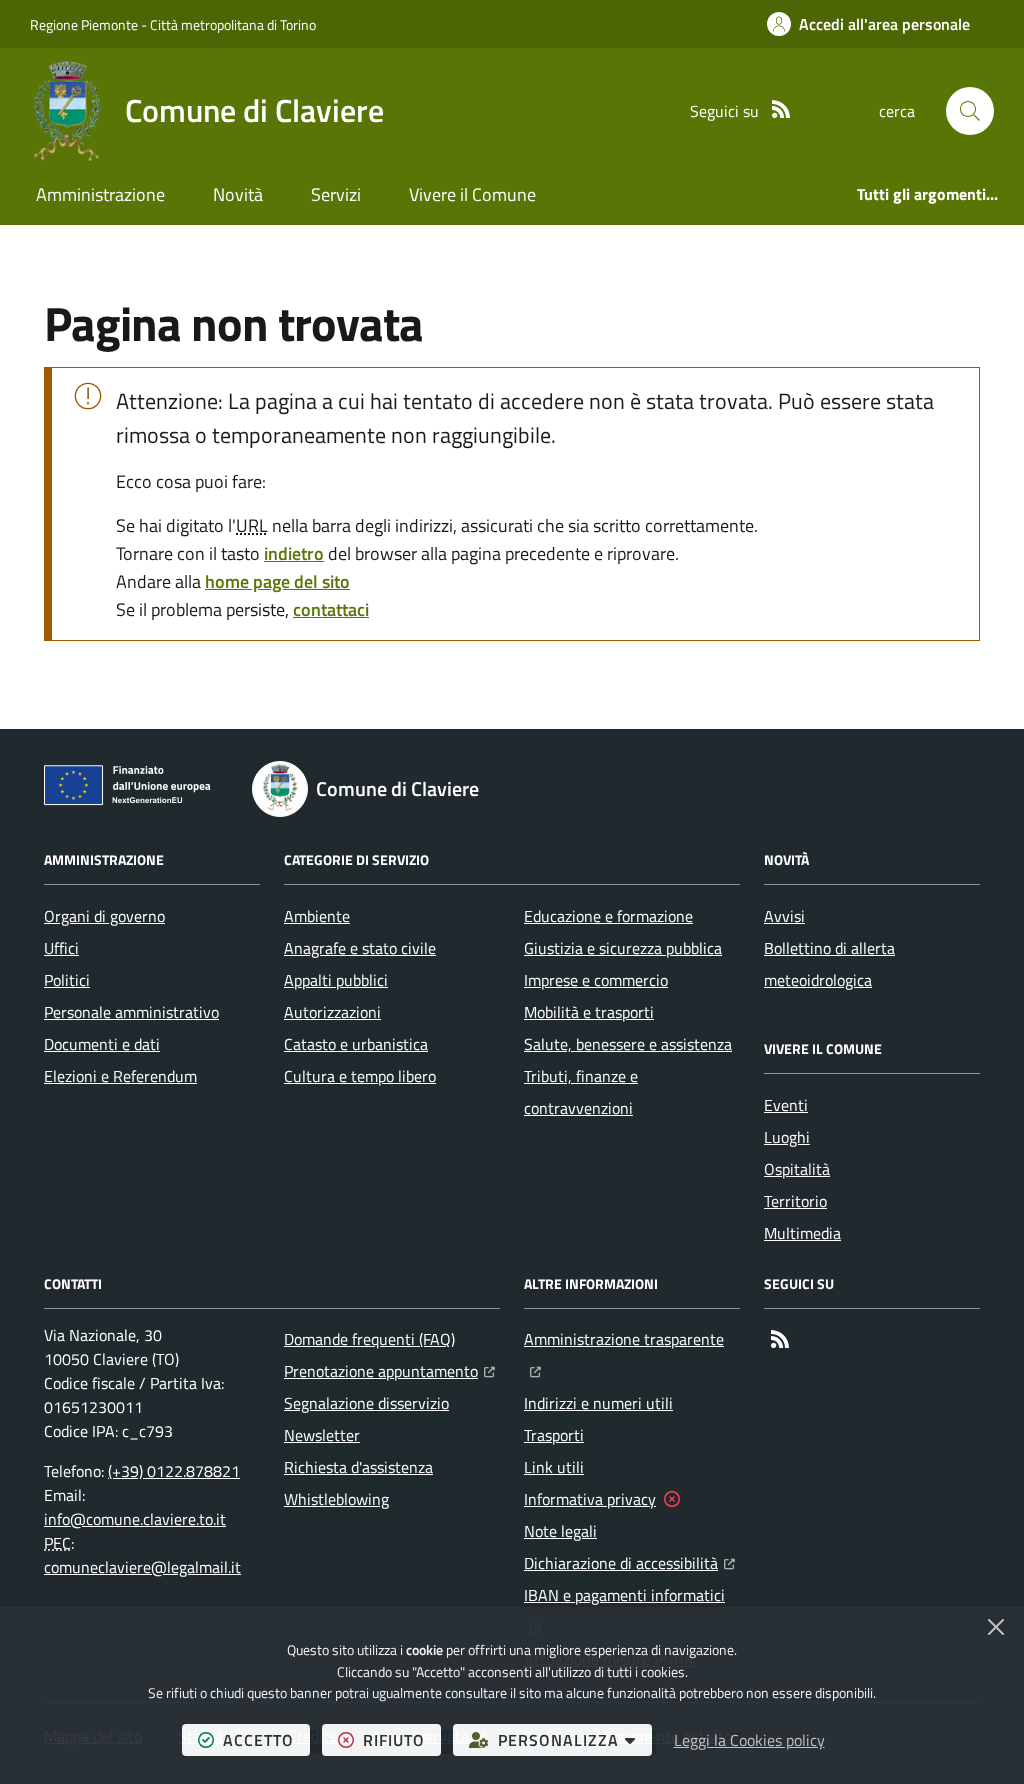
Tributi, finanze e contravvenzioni (581, 1092)
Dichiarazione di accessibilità (629, 1562)
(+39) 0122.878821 (174, 1471)
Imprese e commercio (596, 980)
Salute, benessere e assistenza (628, 1044)
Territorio (795, 1201)
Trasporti (554, 1435)
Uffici (61, 948)
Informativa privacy (590, 1499)
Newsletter (322, 1435)
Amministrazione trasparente (632, 1338)
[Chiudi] (996, 1627)
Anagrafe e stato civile (360, 948)
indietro (294, 553)
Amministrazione (100, 194)
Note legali (560, 1531)
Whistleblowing (336, 1499)
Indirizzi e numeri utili (598, 1403)
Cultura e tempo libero (360, 1076)
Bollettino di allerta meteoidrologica (829, 964)
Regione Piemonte (84, 24)
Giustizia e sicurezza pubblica (623, 948)
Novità (238, 194)
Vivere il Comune (472, 194)
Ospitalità (797, 1169)
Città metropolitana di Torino (233, 24)
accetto (266, 1739)
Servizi (336, 194)
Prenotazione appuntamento (389, 1370)
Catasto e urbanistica (356, 1044)
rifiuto (402, 1739)
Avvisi (784, 916)
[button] (970, 111)
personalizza (575, 1739)
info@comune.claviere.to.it (135, 1519)
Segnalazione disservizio (366, 1403)
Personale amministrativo (131, 1012)
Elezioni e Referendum (120, 1076)
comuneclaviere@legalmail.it (142, 1567)
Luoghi (787, 1137)
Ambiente (317, 916)
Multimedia (802, 1233)
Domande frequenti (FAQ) (369, 1339)
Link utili (554, 1467)
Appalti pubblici (336, 980)
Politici (67, 980)
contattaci (331, 609)
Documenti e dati (102, 1044)
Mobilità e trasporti (589, 1012)
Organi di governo (104, 916)
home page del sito (277, 581)
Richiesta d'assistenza (358, 1467)
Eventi (786, 1105)
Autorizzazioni (332, 1012)
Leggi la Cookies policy (749, 1740)
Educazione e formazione (608, 916)
